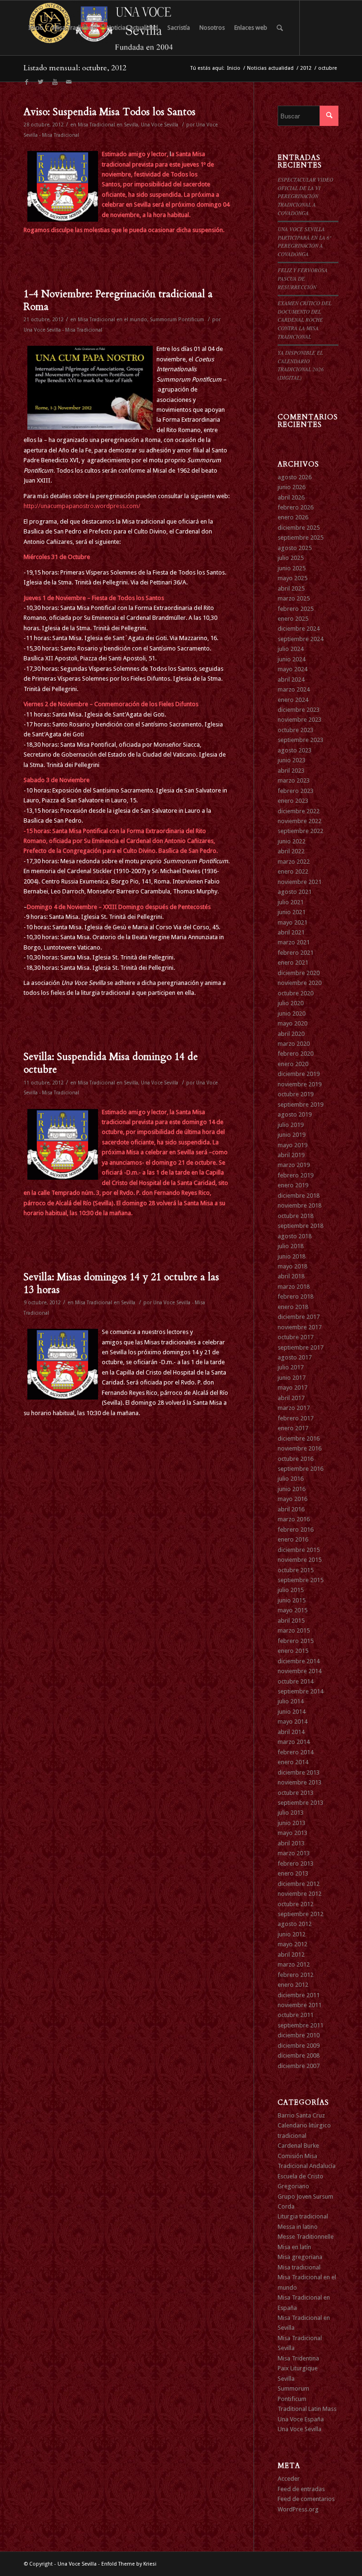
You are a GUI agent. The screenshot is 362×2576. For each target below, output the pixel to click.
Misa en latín (294, 2247)
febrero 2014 (296, 1752)
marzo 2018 (294, 1287)
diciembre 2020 (299, 973)
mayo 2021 (292, 922)
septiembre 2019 (300, 1105)
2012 (306, 68)
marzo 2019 (294, 1165)
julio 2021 (291, 902)
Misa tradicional (299, 2267)
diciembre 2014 (299, 1661)
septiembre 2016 (300, 1469)
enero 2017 (293, 1428)
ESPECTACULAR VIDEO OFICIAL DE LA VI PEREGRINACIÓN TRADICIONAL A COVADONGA (305, 196)
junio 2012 (292, 1934)
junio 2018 (292, 1256)
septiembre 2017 (300, 1347)
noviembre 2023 (300, 720)
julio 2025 (291, 558)
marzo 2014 (294, 1742)
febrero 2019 (296, 1175)
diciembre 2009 (299, 2046)
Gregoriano (293, 2186)
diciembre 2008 (299, 2055)
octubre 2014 (296, 1681)
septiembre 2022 (300, 831)
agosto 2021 (295, 892)
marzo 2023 (294, 780)
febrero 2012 (296, 1975)
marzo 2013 (294, 1853)
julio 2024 (291, 649)
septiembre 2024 (300, 639)
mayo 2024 (292, 669)
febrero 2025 (296, 609)
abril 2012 (291, 1955)
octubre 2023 (296, 730)
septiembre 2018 (300, 1226)
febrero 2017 (296, 1418)
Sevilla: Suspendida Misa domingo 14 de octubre (111, 1063)
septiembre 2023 (300, 740)
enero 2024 (293, 700)
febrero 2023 (296, 791)
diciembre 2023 (299, 710)
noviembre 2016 (300, 1448)
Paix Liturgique (298, 2368)
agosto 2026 (295, 477)
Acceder (289, 2479)
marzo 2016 (294, 1519)
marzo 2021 (294, 942)
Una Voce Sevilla (160, 125)
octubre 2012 (296, 1904)
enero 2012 (293, 1985)
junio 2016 (292, 1489)
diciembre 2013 (299, 1772)
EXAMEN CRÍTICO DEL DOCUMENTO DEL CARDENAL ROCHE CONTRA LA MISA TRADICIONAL (304, 320)
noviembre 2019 (300, 1084)
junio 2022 (292, 841)
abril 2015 (291, 1621)
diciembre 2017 (299, 1317)
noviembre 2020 (300, 983)
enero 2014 (293, 1762)
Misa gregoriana (300, 2257)
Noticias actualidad (270, 68)
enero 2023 (293, 801)
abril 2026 (291, 497)
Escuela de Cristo (300, 2176)
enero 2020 (293, 1064)
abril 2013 (291, 1843)
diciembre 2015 (299, 1550)
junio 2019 (292, 1135)
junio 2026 (292, 487)
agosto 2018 (295, 1236)
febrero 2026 (296, 507)
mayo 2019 (292, 1145)
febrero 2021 (296, 953)
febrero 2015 (296, 1641)
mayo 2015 (292, 1610)
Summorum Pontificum (177, 320)
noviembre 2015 (300, 1560)
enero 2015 (293, 1651)
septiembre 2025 (300, 538)
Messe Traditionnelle (306, 2237)
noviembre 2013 (300, 1782)
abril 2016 (291, 1509)
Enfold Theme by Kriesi (129, 2564)
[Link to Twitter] (41, 82)
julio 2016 (291, 1479)
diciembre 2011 (299, 1995)
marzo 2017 (294, 1408)
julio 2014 (291, 1701)
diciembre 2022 (299, 811)
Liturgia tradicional (303, 2216)
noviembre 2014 (300, 1671)
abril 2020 (291, 1034)
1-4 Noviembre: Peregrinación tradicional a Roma (118, 300)
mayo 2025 (292, 578)
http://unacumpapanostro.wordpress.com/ (82, 506)
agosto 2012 (295, 1924)
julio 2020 (291, 1003)
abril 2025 (291, 588)
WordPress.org (298, 2509)
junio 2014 (292, 1712)
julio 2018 (291, 1246)
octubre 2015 (296, 1570)
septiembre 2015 (300, 1580)
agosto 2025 (295, 548)
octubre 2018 (296, 1216)
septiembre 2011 (300, 2025)
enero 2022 (293, 871)
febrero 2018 (296, 1296)
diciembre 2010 (299, 2035)
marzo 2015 (294, 1630)
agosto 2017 (295, 1357)
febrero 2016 (296, 1530)
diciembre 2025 (299, 528)
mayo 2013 (292, 1833)
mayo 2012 (292, 1944)
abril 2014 (291, 1732)
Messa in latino (298, 2227)
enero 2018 (293, 1307)
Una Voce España (301, 2419)
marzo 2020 (294, 1044)
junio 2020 (292, 1013)
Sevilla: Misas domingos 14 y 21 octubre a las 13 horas (121, 1284)
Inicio (234, 68)
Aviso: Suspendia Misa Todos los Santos (110, 112)
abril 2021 (291, 932)
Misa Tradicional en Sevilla (108, 125)
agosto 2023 (295, 750)
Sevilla (286, 2379)
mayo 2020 (292, 1023)
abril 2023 (291, 771)
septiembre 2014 (300, 1691)
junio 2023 (292, 760)
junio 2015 (292, 1600)
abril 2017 (291, 1398)
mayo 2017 (292, 1388)
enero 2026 (293, 517)
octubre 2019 (296, 1094)
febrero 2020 (296, 1054)
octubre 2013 (296, 1793)
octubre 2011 (296, 2015)
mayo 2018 (292, 1266)
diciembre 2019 (299, 1074)
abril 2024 (291, 679)
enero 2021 (293, 963)
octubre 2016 (296, 1459)
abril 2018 (291, 1276)
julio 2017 (291, 1367)
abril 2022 (291, 851)
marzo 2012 (294, 1964)
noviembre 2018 (300, 1205)
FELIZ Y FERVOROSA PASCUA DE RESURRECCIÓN (303, 278)
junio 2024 (292, 659)
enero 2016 (293, 1539)
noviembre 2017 (300, 1327)
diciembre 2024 (299, 629)
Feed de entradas (301, 2489)
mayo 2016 (292, 1499)
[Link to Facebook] (26, 82)
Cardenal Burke (298, 2146)
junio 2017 (292, 1378)
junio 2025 (292, 568)
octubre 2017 (296, 1337)
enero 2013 (293, 1873)
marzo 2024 (294, 689)
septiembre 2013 (300, 1803)
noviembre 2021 (300, 882)
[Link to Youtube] (55, 82)
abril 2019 (291, 1155)
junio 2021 (292, 912)
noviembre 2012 (300, 1894)
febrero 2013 (296, 1863)
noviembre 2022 (300, 821)
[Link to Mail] (69, 82)
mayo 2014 (292, 1722)
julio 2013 (291, 1813)
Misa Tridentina (298, 2358)
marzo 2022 (294, 862)
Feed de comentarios (306, 2499)
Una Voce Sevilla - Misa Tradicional (63, 330)
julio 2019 (291, 1125)
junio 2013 (292, 1823)
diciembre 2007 (299, 2066)
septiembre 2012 (300, 1914)
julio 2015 (291, 1590)
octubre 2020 (296, 993)
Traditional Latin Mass (307, 2409)
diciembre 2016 (299, 1438)
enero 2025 (293, 619)
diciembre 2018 (299, 1196)
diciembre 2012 (299, 1884)
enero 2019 (293, 1185)
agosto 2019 (295, 1114)
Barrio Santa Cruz (301, 2115)
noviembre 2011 (300, 2005)
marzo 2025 (294, 598)
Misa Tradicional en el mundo (112, 320)
